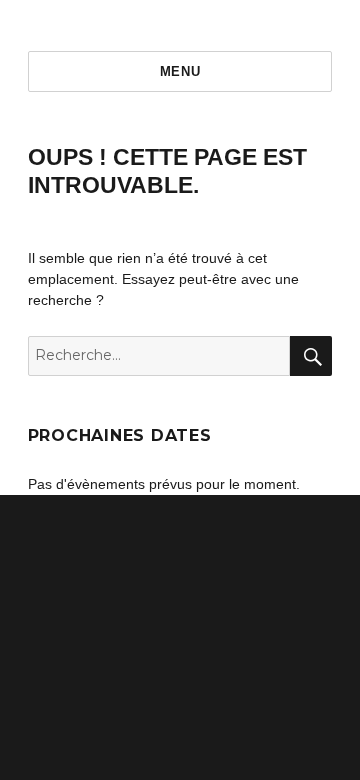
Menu (180, 71)
